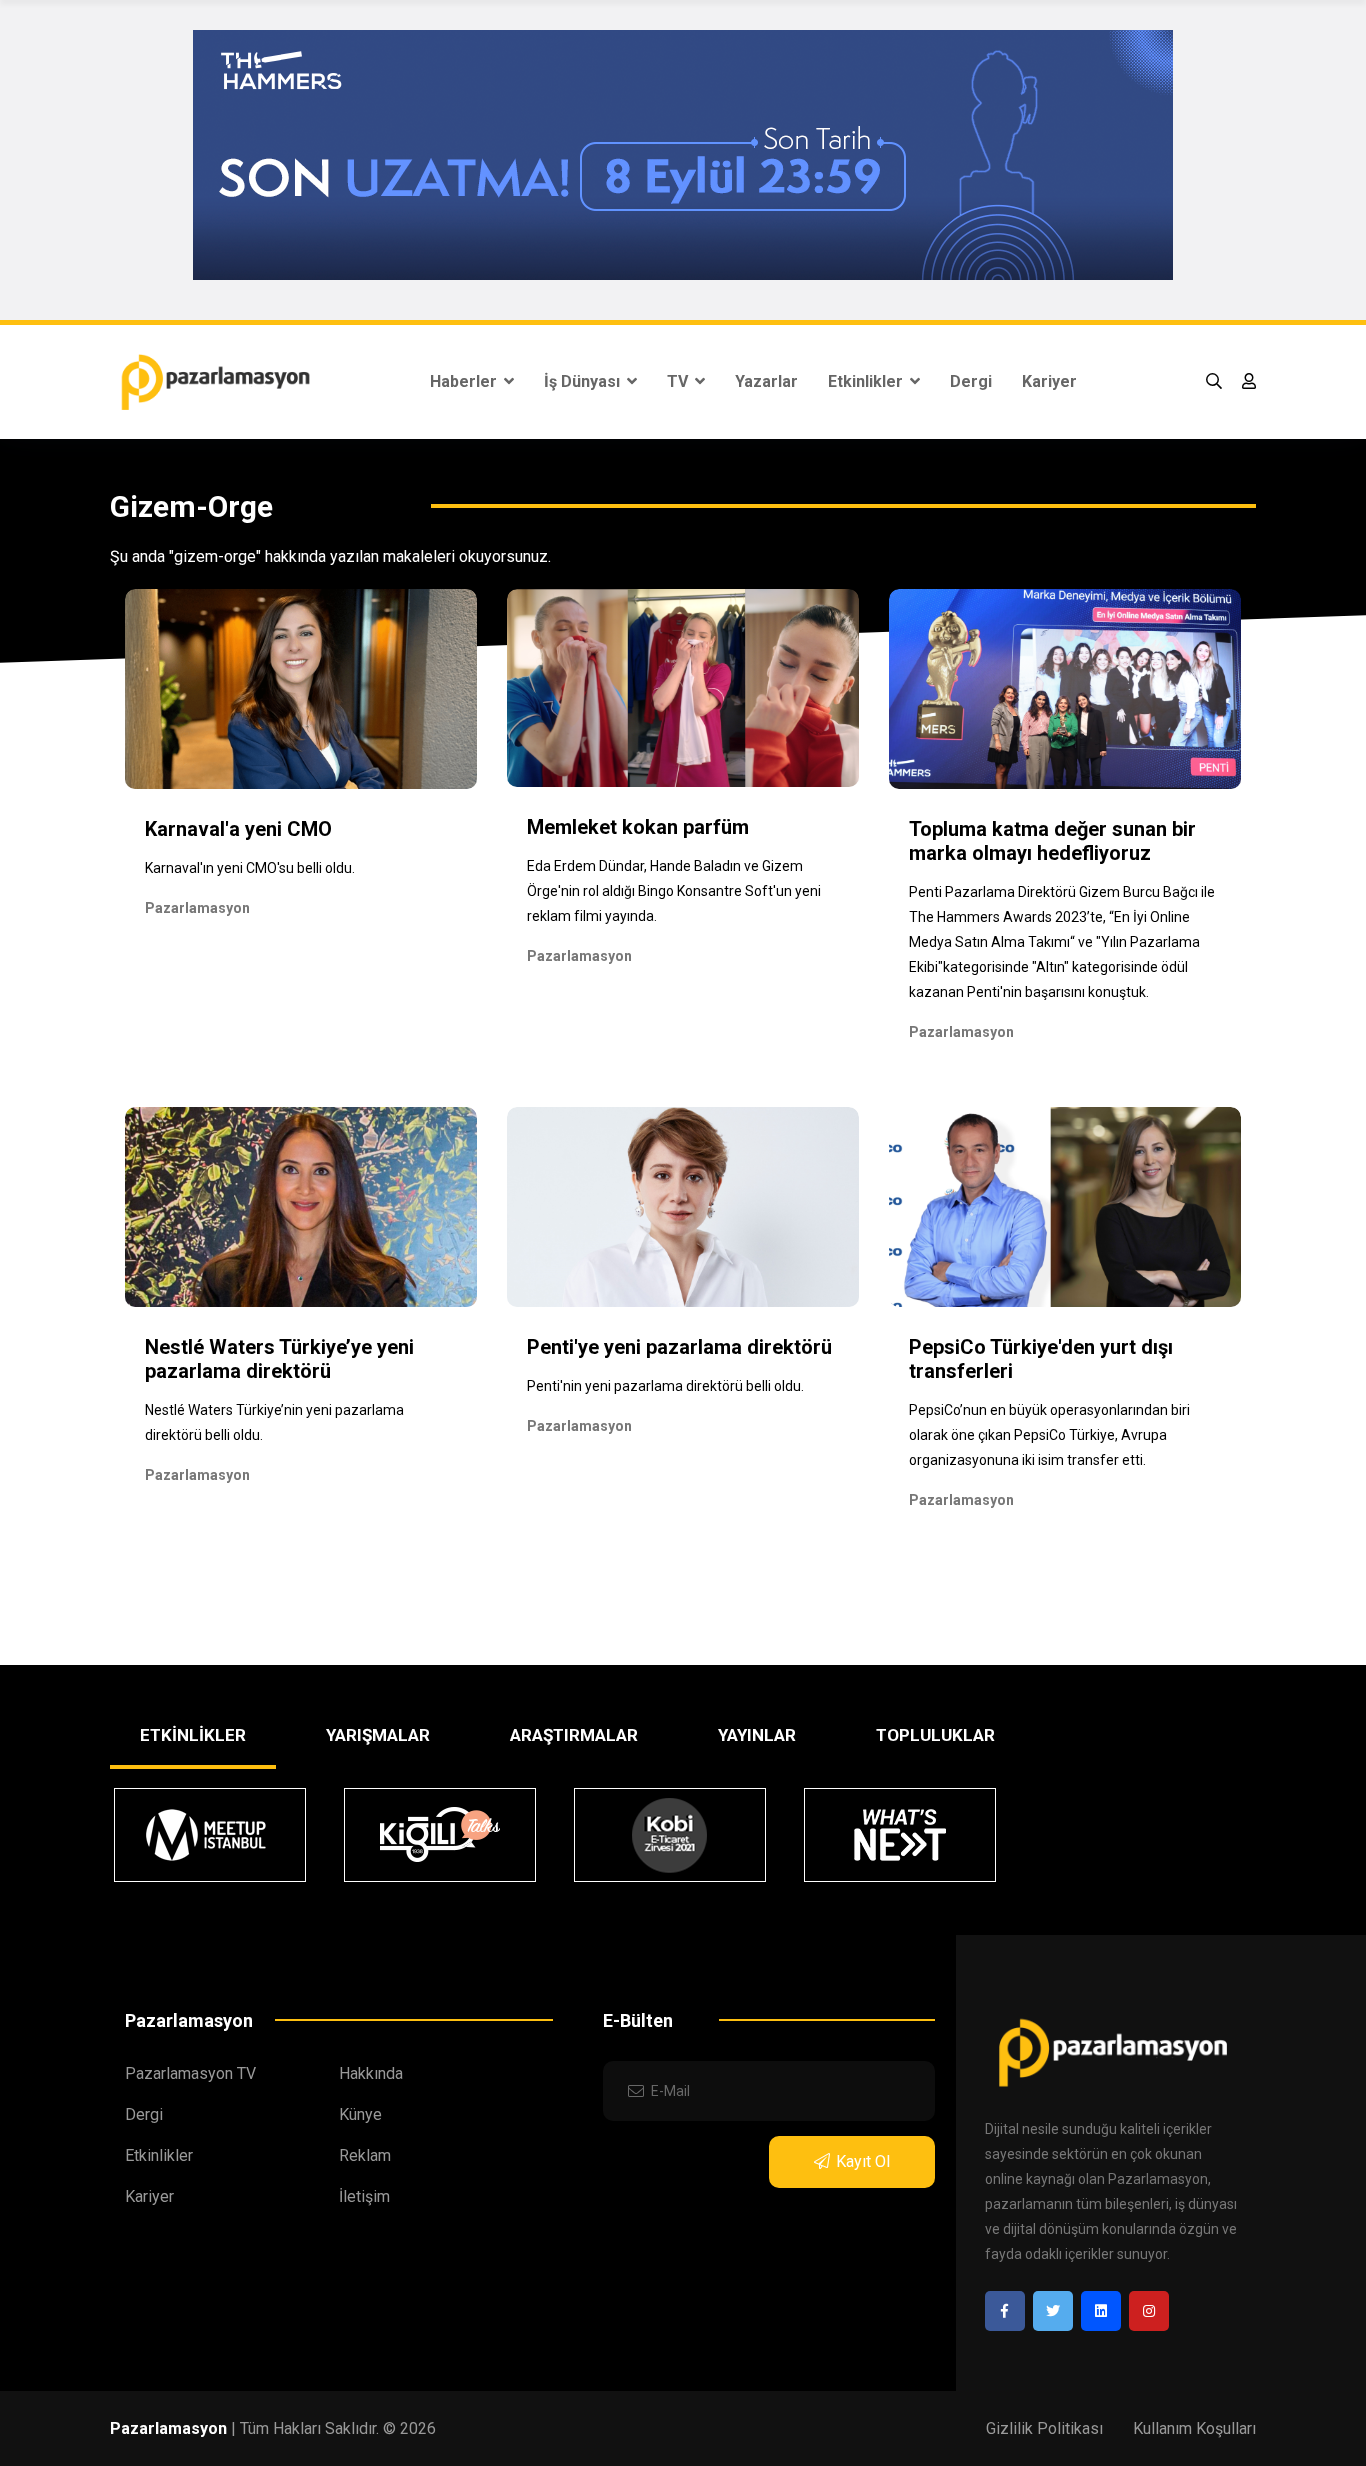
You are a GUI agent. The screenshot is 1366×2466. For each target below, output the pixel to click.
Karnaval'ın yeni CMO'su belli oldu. (250, 868)
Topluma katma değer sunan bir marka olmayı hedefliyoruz (1052, 841)
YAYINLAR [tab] (757, 1735)
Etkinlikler (867, 381)
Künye (360, 2114)
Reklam (365, 2155)
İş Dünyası (584, 381)
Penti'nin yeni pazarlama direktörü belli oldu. (665, 1386)
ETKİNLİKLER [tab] (193, 1735)
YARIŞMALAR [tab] (378, 1735)
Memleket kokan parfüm (638, 827)
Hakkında (371, 2073)
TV (679, 381)
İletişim (364, 2196)
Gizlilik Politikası (1044, 2428)
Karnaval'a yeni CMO (238, 829)
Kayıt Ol (863, 2161)
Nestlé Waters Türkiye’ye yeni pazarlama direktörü (279, 1359)
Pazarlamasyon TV (190, 2073)
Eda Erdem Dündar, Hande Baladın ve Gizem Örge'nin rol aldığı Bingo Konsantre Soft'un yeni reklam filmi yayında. (674, 891)
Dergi (971, 381)
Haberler (465, 381)
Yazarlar (766, 381)
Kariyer (1049, 381)
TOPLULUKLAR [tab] (935, 1735)
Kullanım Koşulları (1194, 2428)
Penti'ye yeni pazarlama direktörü (679, 1347)
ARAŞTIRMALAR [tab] (574, 1735)
